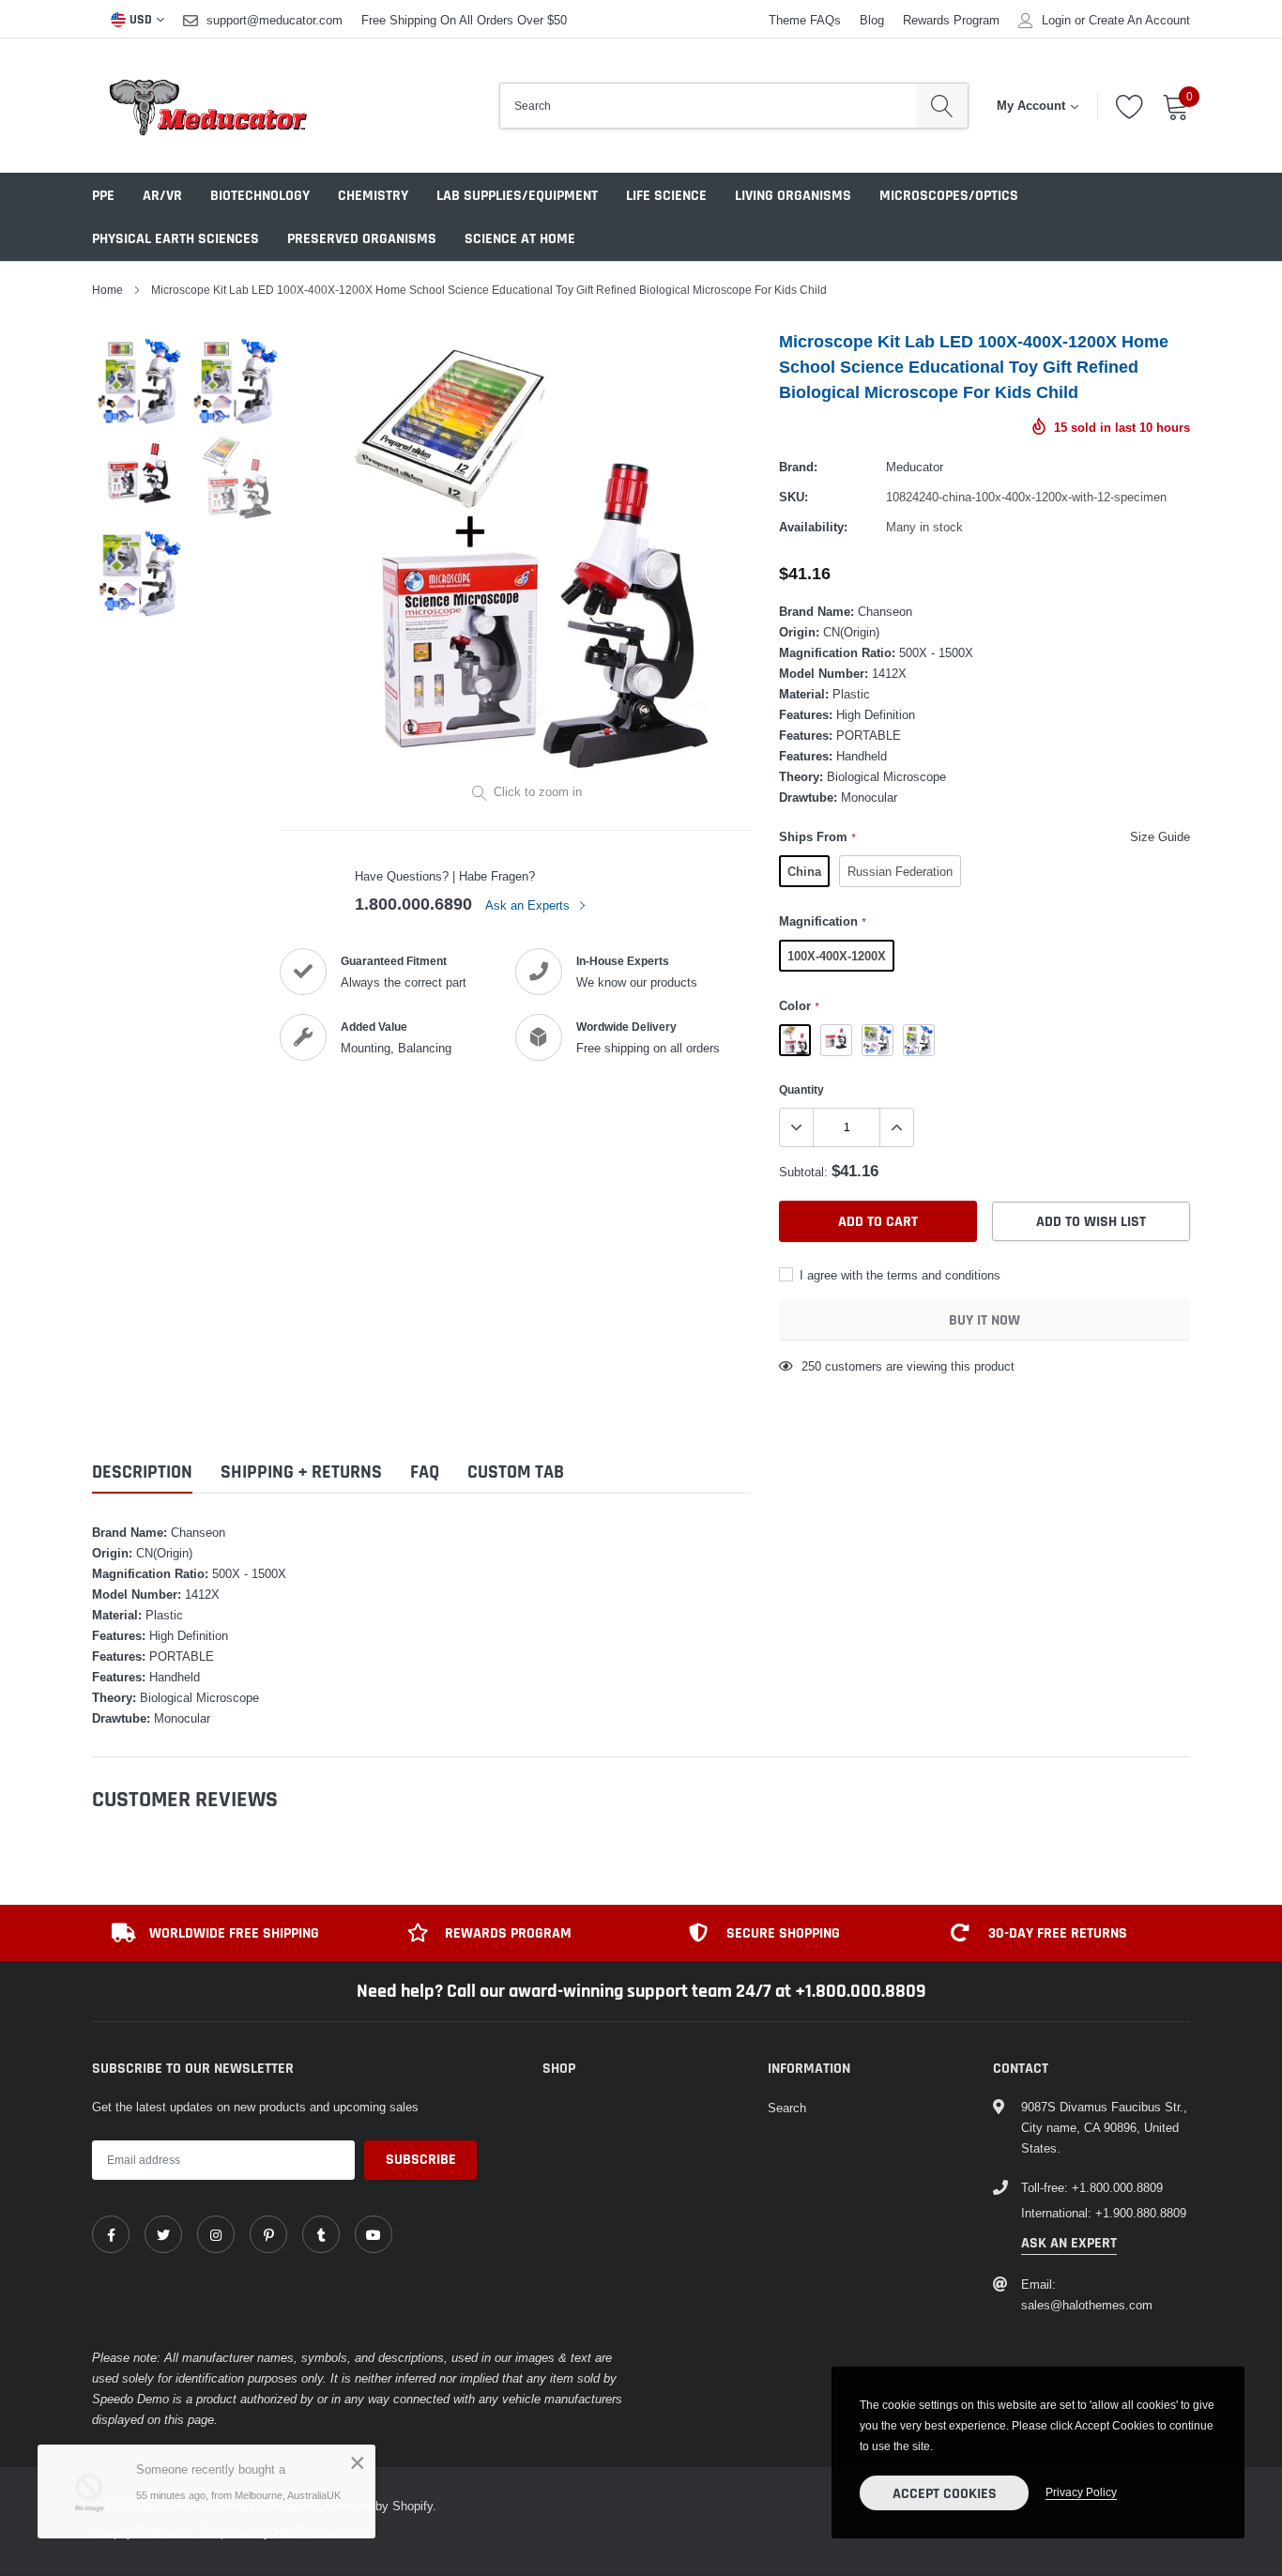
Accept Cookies (945, 2494)
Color (799, 1005)
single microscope (836, 1040)
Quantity (801, 1089)
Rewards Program (951, 20)
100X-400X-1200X (837, 956)
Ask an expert (1069, 2243)
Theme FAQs (805, 20)
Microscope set (878, 1040)
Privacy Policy (1081, 2492)
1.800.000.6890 (413, 904)
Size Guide (1160, 836)
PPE (103, 196)
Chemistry (373, 196)
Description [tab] (142, 1472)
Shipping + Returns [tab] (301, 1472)
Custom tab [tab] (516, 1472)
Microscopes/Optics (949, 196)
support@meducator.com (275, 20)
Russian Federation (900, 871)
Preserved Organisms (362, 239)
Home (107, 290)
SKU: (794, 497)
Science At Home (520, 239)
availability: (813, 527)
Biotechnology (260, 196)
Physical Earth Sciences (176, 239)
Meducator (915, 467)
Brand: (798, 467)
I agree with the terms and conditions (898, 1275)
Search (787, 2108)
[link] (111, 2234)
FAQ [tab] (425, 1472)
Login (1056, 20)
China (804, 871)
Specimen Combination (919, 1040)
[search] (942, 106)
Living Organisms (793, 196)
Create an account (1139, 20)
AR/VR (162, 196)
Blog (872, 20)
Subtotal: (803, 1172)
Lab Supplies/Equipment (517, 196)
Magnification (822, 921)
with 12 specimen (795, 1040)
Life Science (666, 196)
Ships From (817, 836)
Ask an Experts (529, 905)
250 (811, 1366)
